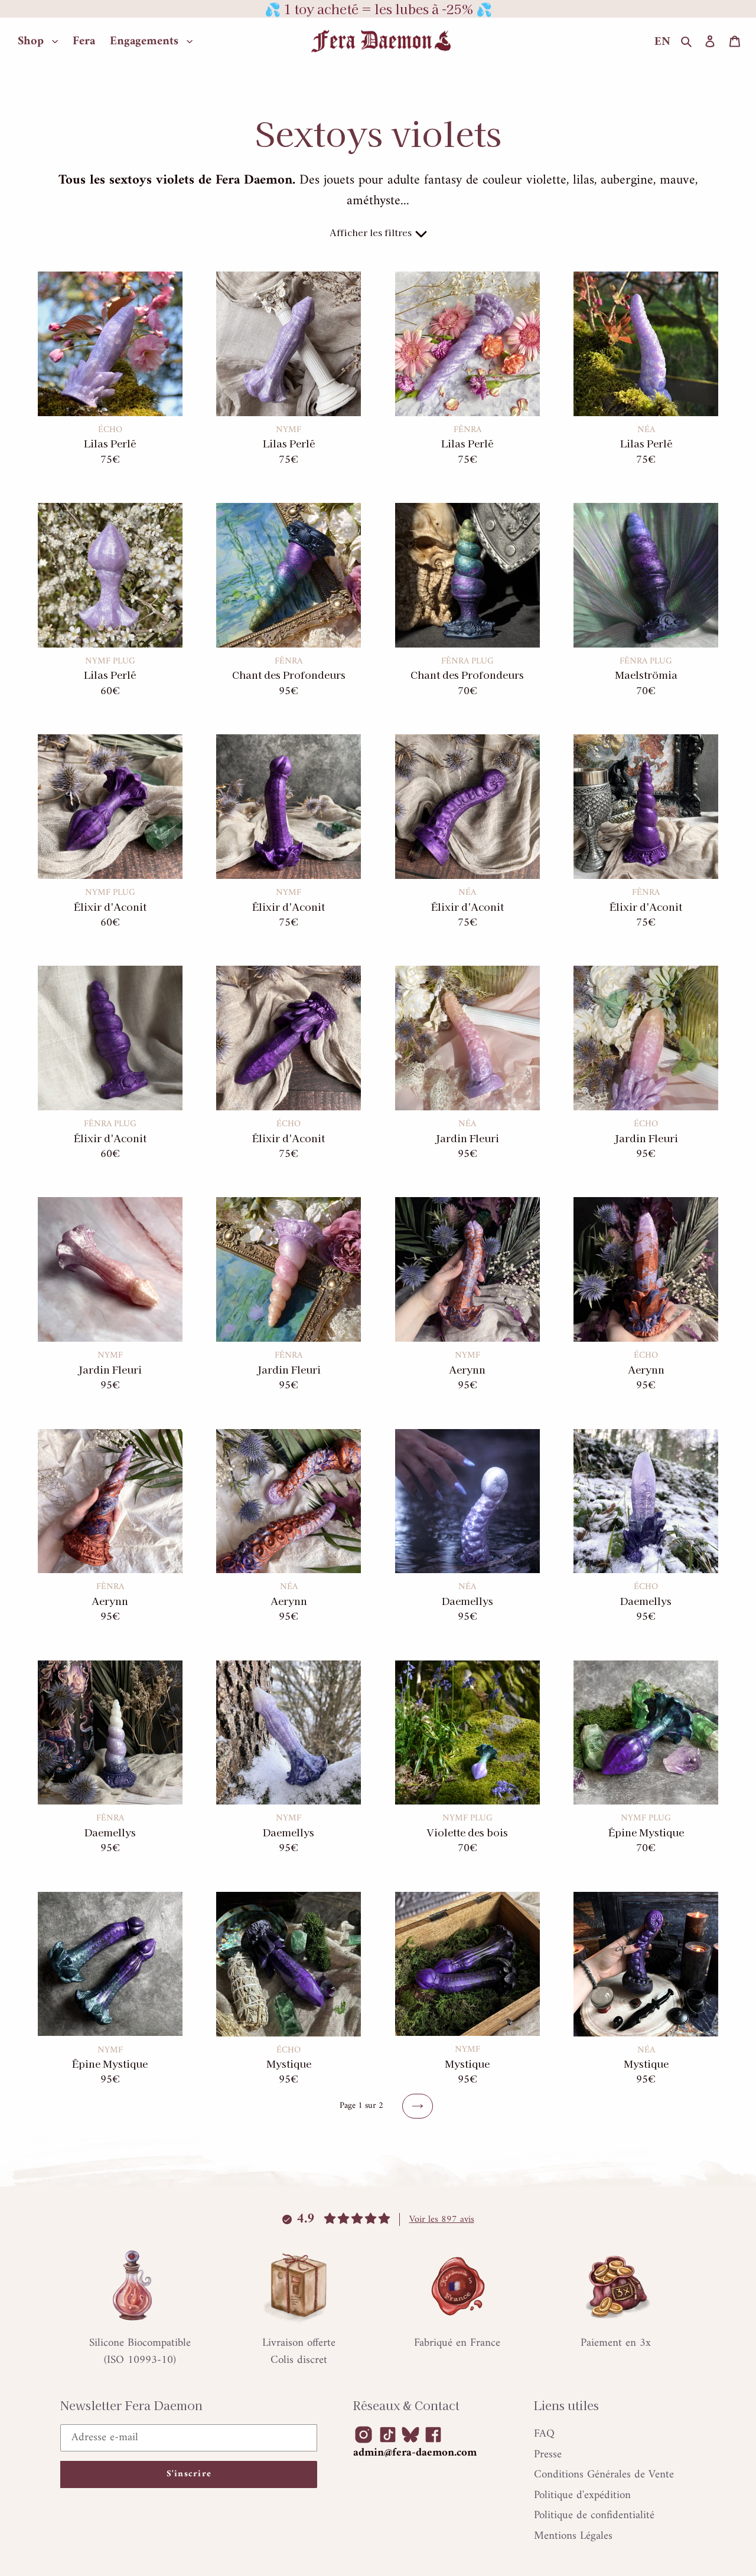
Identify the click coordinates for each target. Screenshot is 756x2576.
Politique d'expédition (582, 2495)
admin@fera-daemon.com (415, 2453)
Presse (548, 2455)
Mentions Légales (573, 2536)
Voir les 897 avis (442, 2219)
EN (662, 42)
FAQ (544, 2434)
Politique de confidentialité (594, 2515)
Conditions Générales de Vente (604, 2475)
